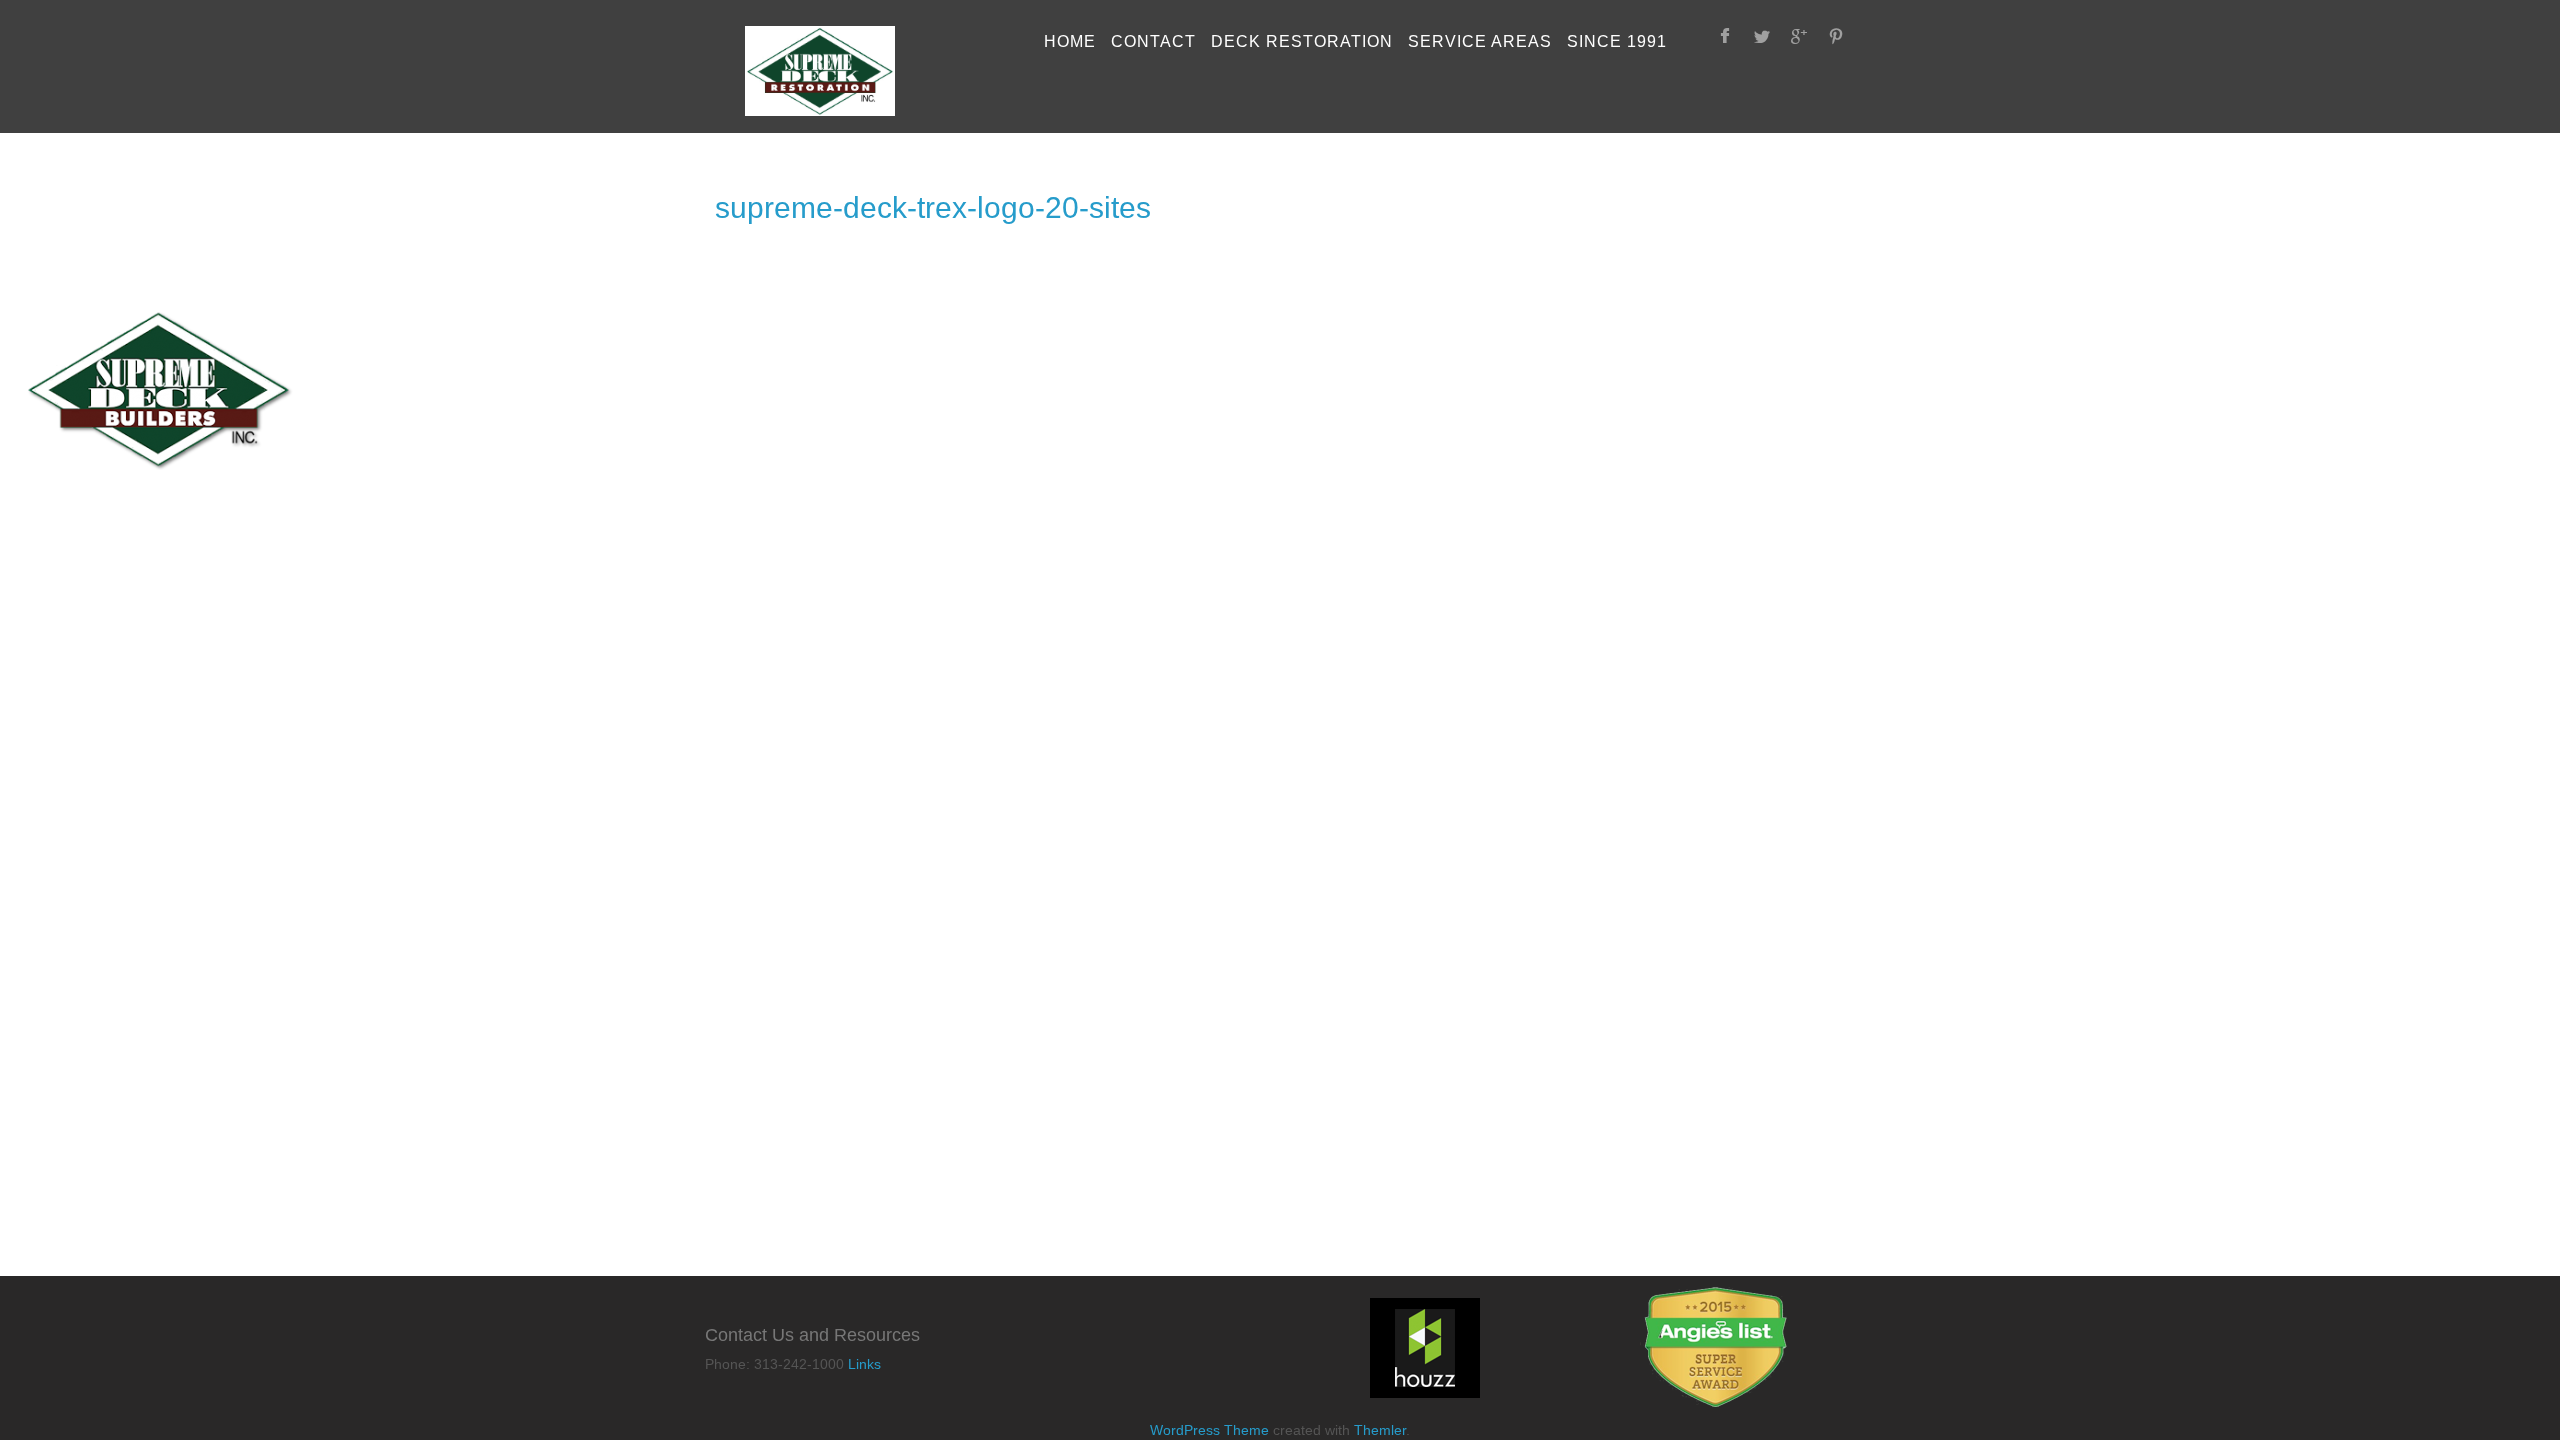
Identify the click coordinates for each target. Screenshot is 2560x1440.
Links (864, 1364)
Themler (1380, 1430)
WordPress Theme (1209, 1430)
